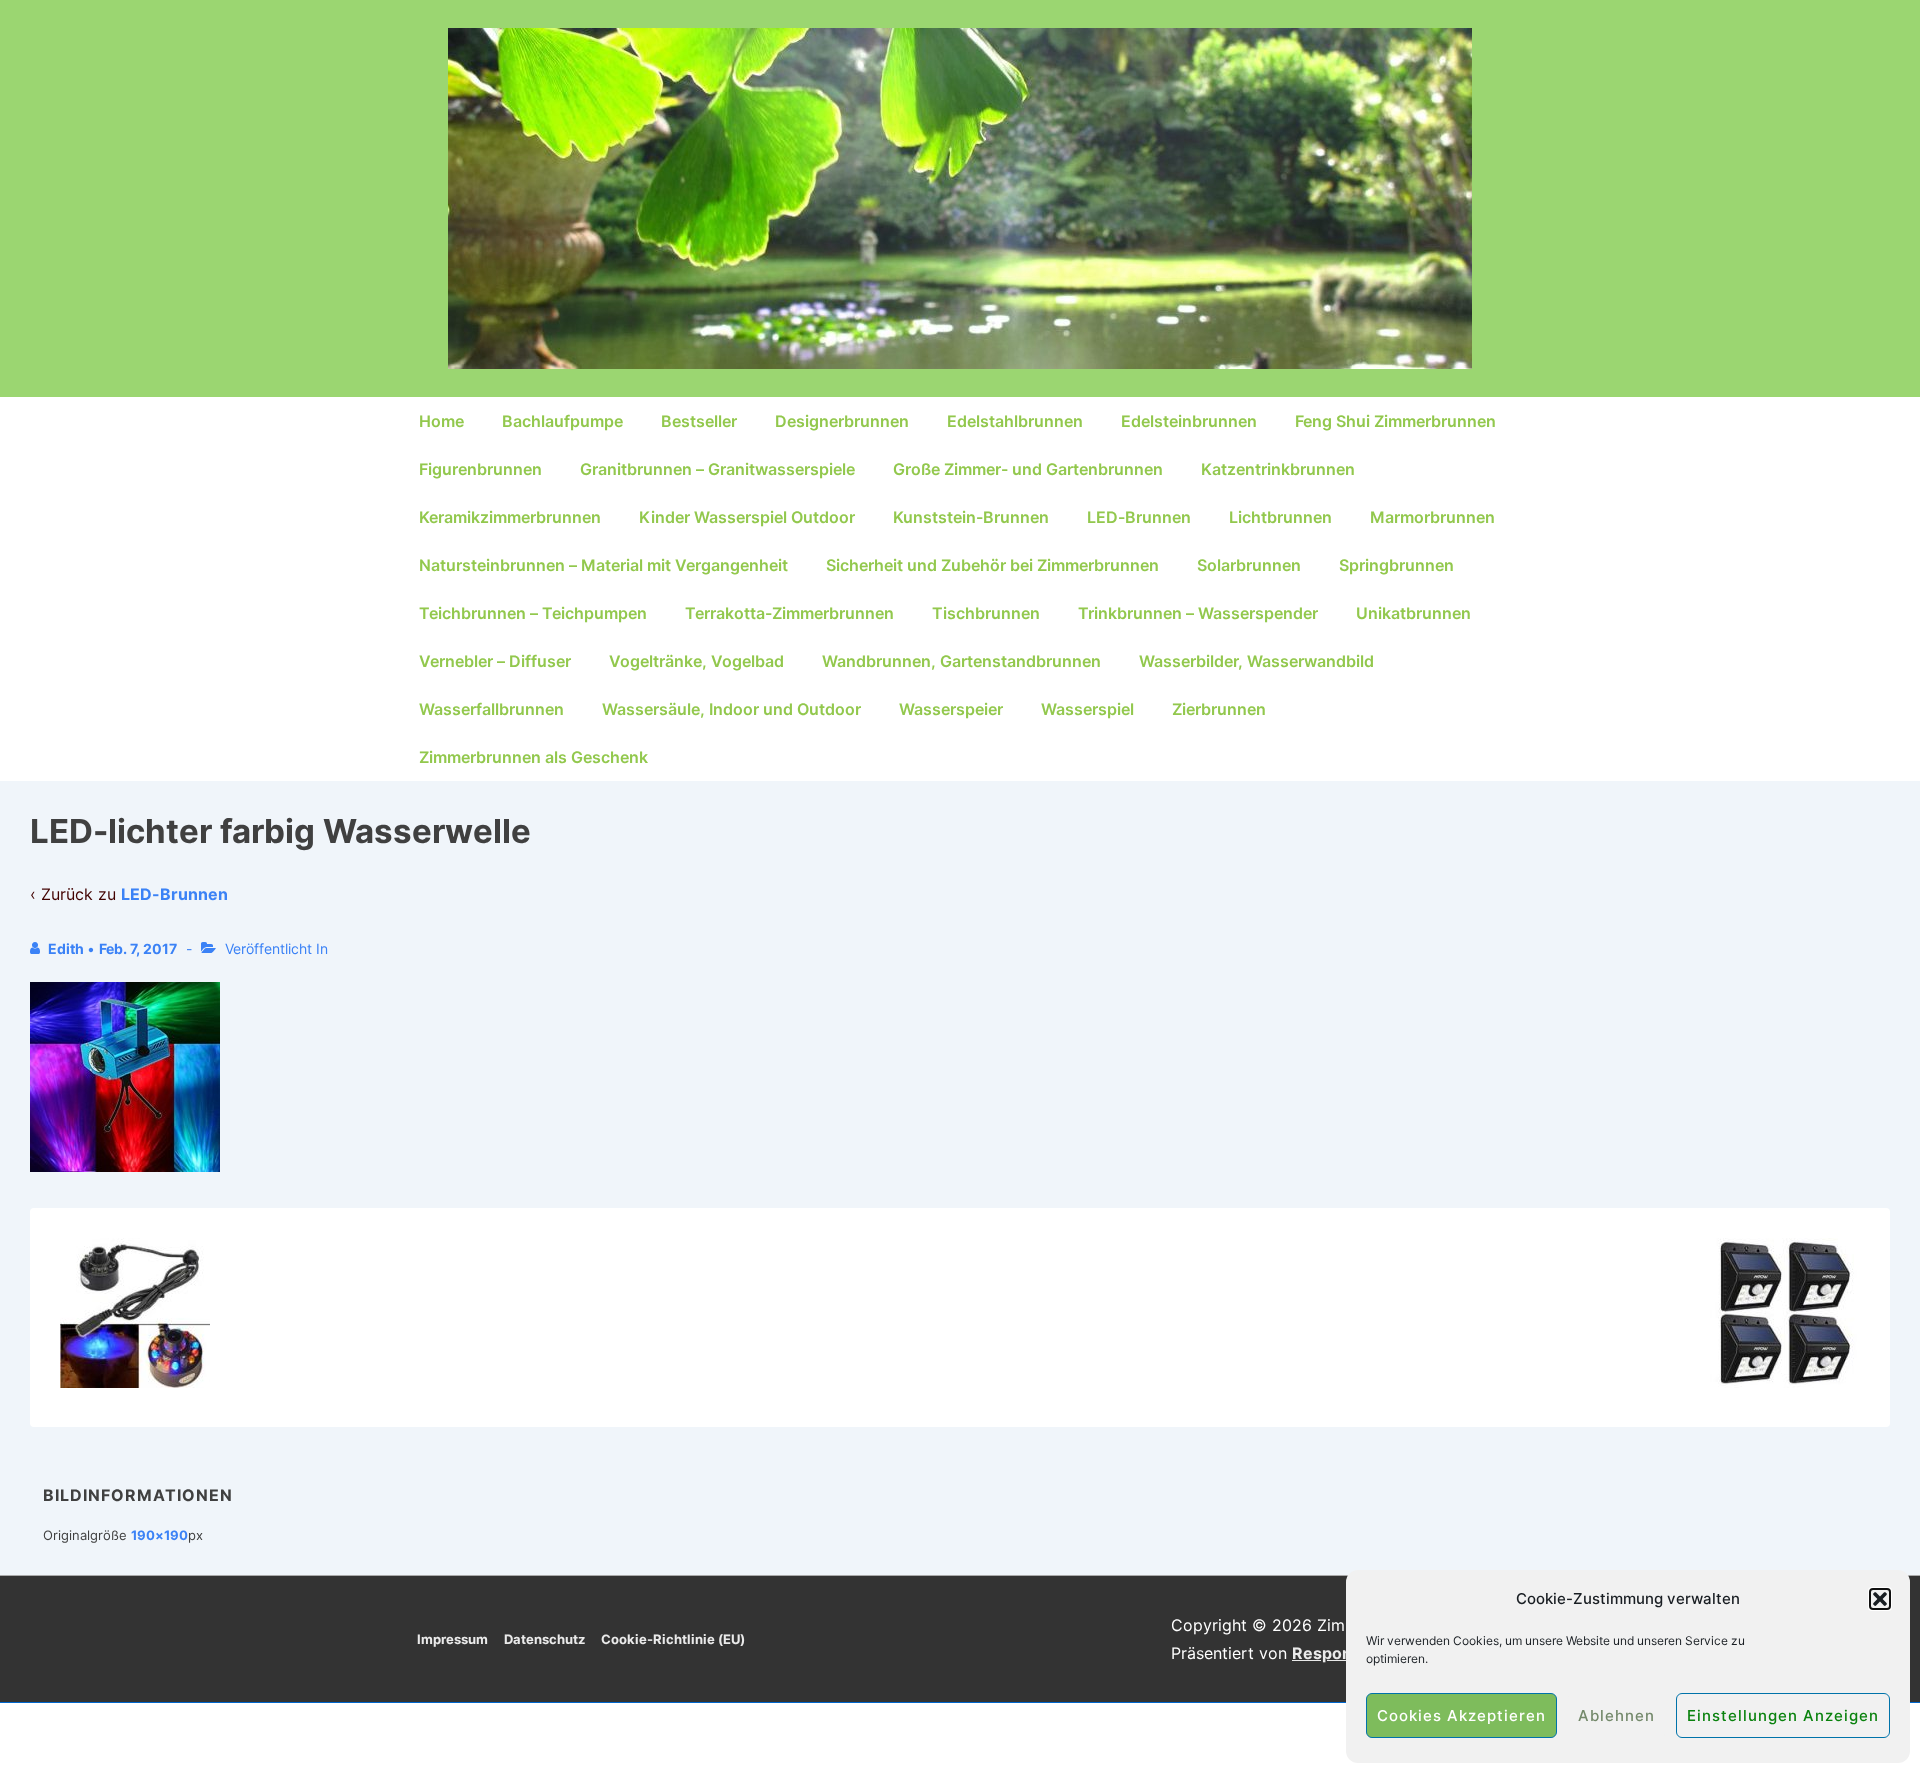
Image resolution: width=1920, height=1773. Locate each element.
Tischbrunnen (986, 613)
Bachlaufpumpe (562, 421)
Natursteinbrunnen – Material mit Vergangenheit (603, 565)
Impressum (452, 1639)
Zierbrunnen (1219, 709)
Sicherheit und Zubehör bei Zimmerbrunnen (992, 565)
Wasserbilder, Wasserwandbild (1256, 661)
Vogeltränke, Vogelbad (696, 661)
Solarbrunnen (1249, 565)
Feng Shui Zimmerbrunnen (1395, 421)
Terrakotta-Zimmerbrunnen (789, 613)
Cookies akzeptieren (1461, 1715)
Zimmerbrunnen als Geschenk (533, 757)
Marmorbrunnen (1432, 517)
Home (441, 421)
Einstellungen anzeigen (1783, 1715)
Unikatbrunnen (1413, 613)
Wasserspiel (1087, 709)
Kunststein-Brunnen (971, 517)
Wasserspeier (951, 709)
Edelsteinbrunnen (1189, 421)
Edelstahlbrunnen (1015, 421)
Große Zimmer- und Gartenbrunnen (1028, 469)
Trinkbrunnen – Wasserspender (1198, 613)
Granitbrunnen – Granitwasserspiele (717, 469)
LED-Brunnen (1139, 517)
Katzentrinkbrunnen (1278, 469)
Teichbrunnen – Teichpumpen (533, 613)
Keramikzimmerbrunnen (510, 517)
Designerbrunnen (842, 421)
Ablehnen (1616, 1715)
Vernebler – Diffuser (495, 661)
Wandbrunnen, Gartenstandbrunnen (961, 661)
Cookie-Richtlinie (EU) (673, 1639)
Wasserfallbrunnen (491, 709)
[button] (1880, 1599)
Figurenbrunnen (480, 469)
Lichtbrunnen (1280, 517)
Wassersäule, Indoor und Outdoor (731, 709)
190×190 (159, 1535)
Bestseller (699, 421)
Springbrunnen (1396, 565)
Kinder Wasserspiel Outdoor (747, 517)
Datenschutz (544, 1639)
